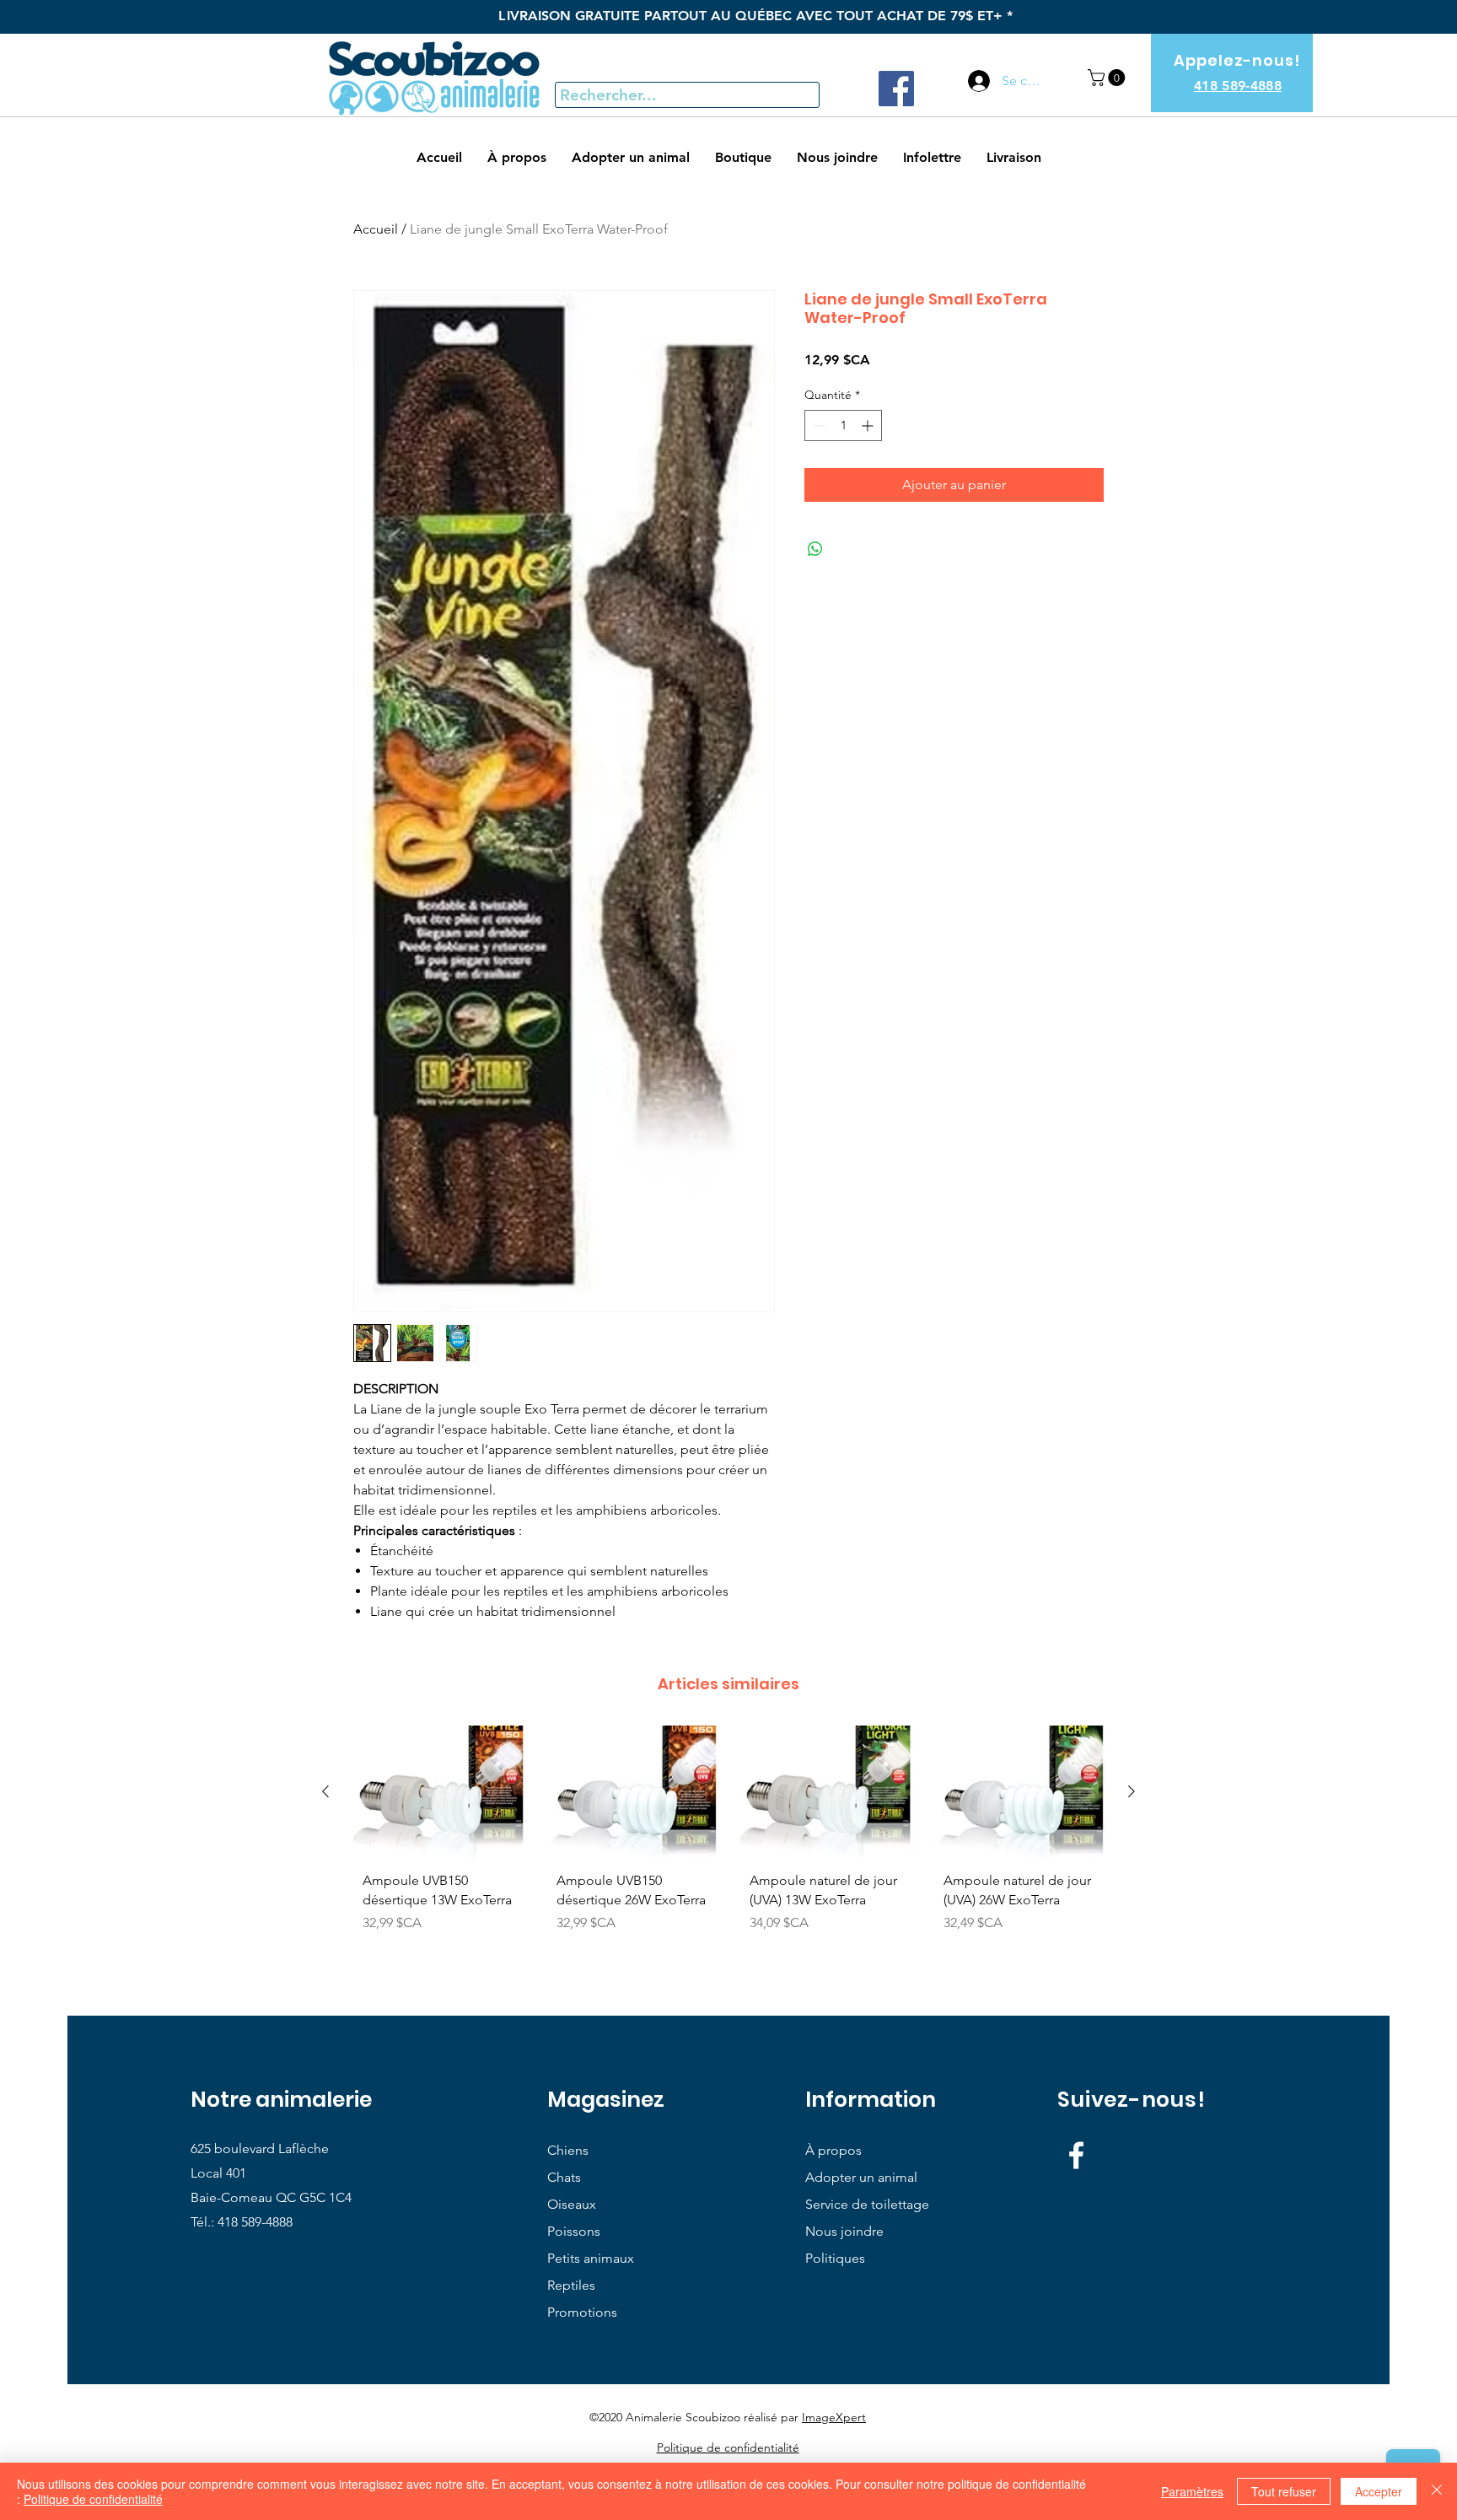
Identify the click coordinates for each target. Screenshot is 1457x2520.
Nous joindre (844, 2231)
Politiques (835, 2258)
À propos (833, 2150)
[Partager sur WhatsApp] (815, 549)
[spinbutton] (843, 425)
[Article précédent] (325, 1791)
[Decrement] (817, 425)
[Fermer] (1437, 2491)
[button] (1108, 78)
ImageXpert (834, 2417)
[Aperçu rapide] (438, 1792)
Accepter (1379, 2491)
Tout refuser (1284, 2491)
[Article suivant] (1132, 1791)
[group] (728, 1845)
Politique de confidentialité (93, 2499)
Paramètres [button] (1192, 2491)
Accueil (376, 229)
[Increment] (869, 425)
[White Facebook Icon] (1076, 2155)
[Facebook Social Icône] (896, 89)
